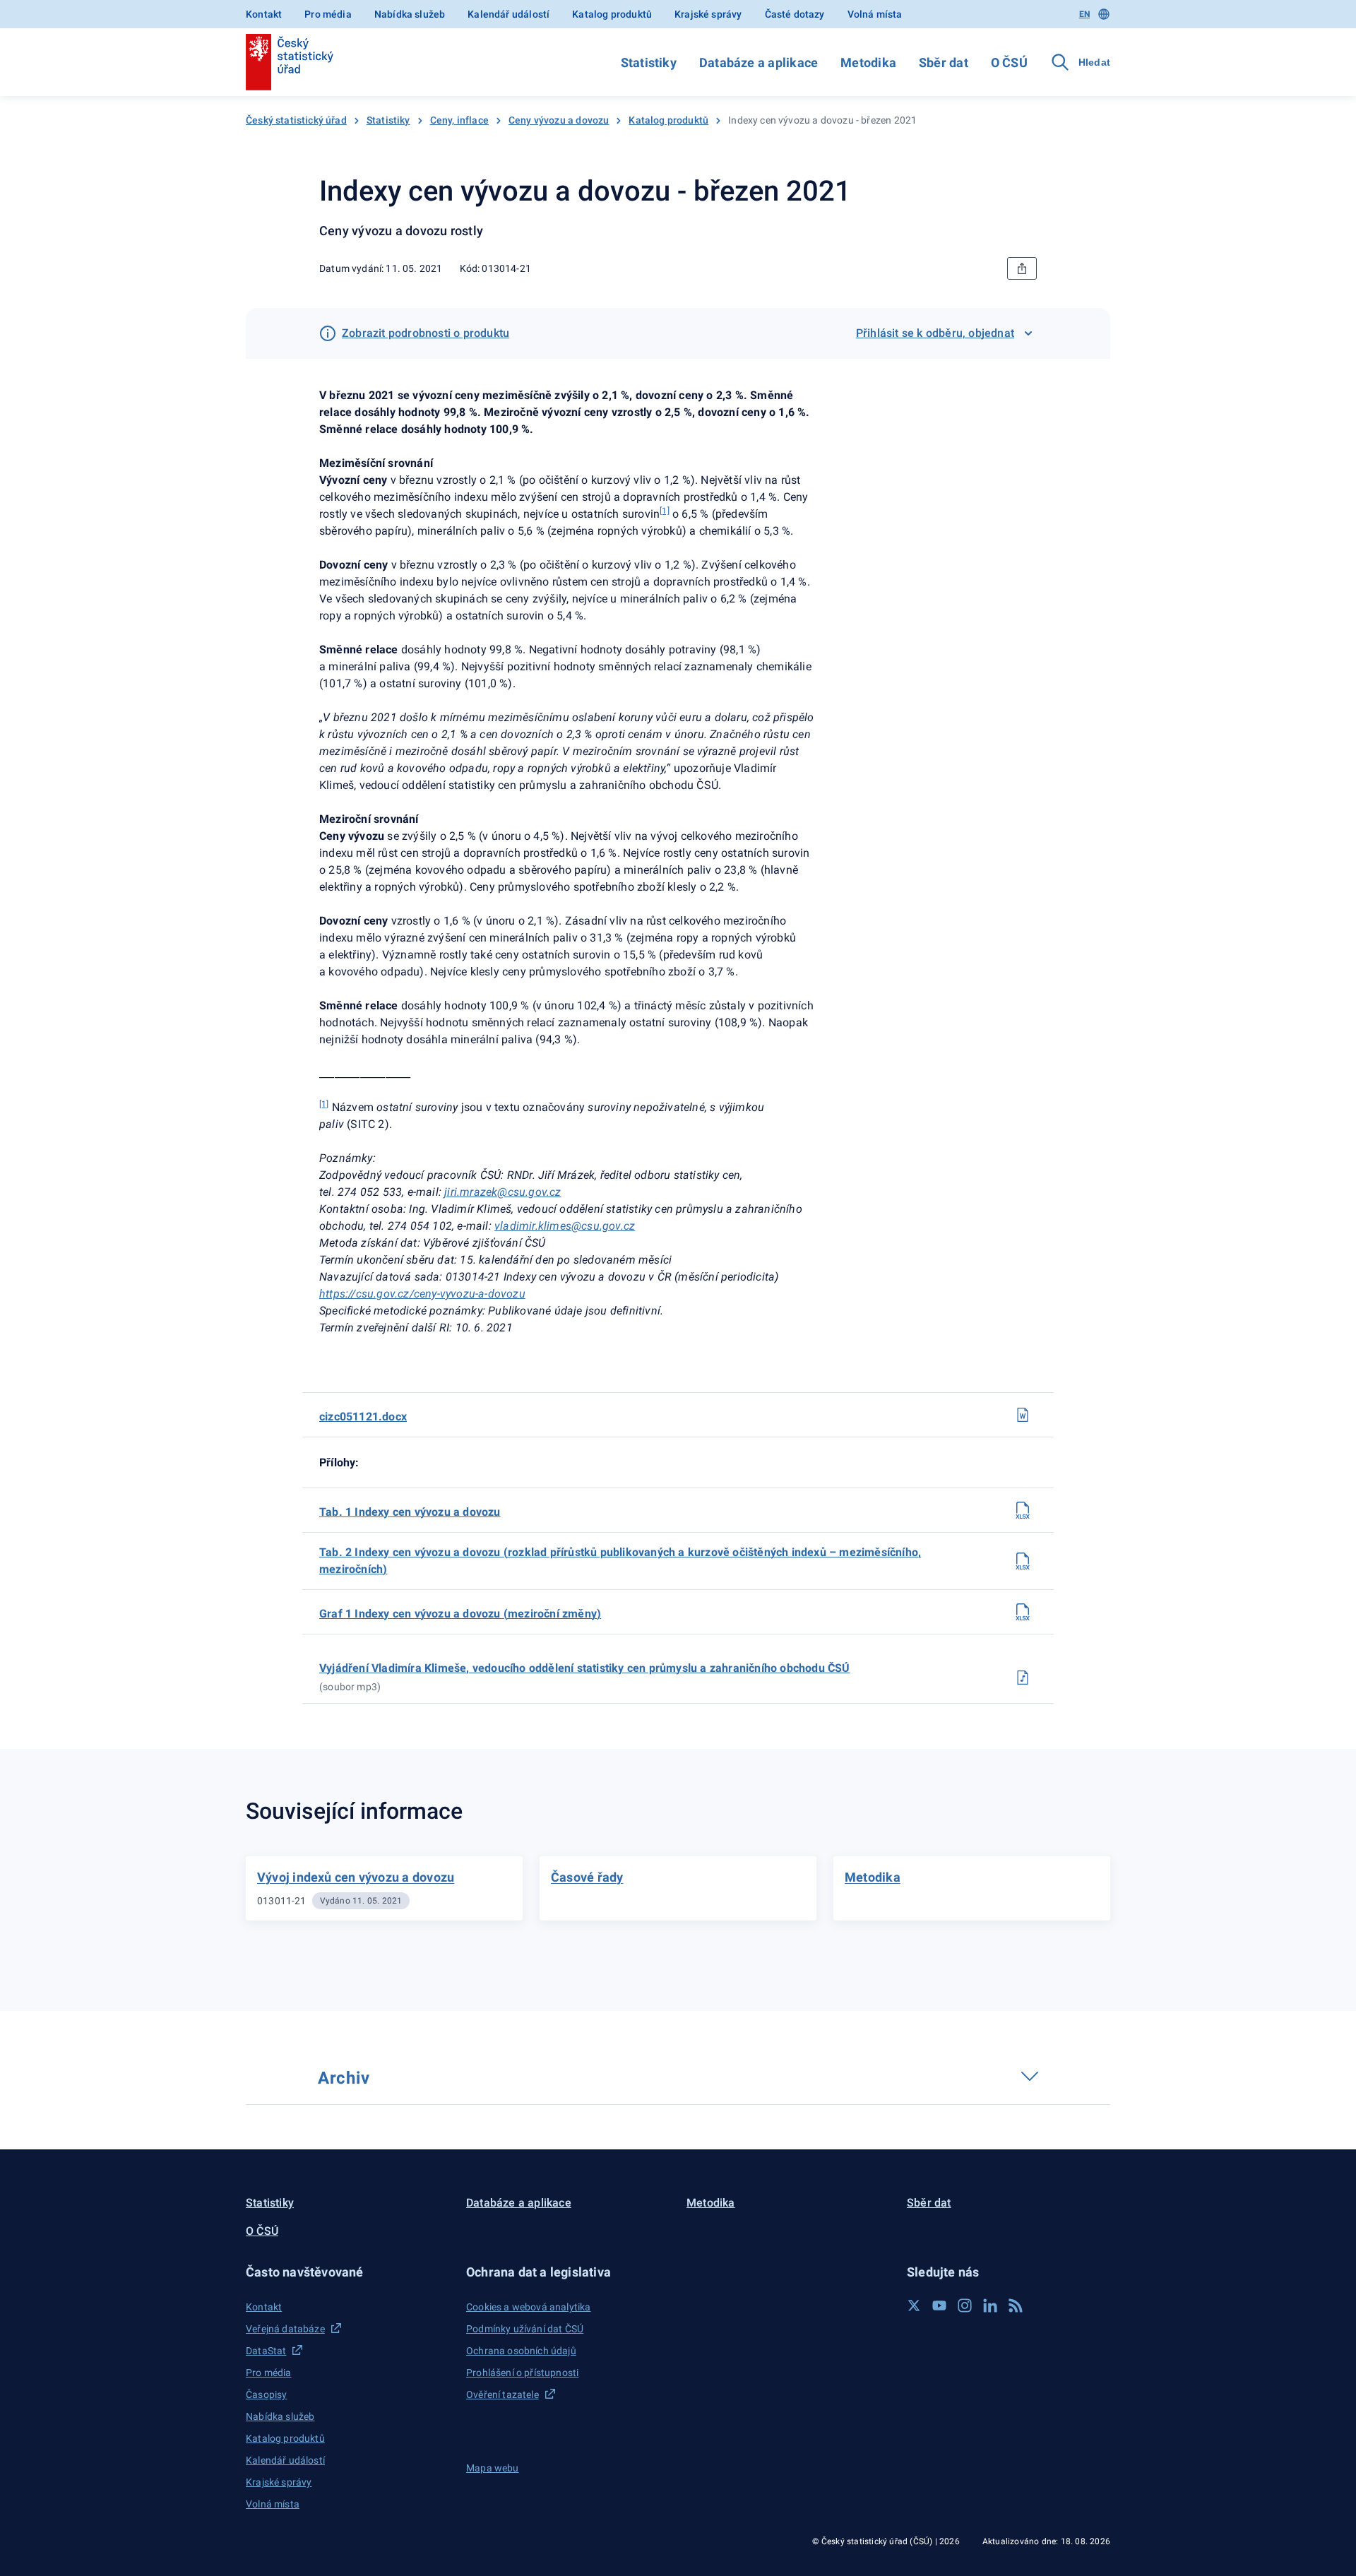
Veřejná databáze (285, 2329)
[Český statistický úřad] (290, 62)
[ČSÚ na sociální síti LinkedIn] (990, 2305)
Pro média (328, 14)
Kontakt (264, 14)
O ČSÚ (1009, 63)
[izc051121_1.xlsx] (1023, 1510)
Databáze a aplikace (759, 63)
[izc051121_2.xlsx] (1023, 1561)
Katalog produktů (612, 14)
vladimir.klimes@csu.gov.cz (565, 1226)
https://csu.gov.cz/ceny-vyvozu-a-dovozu (422, 1294)
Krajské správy (708, 14)
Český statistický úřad (296, 120)
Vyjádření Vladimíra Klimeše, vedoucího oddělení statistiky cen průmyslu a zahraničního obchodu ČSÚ (585, 1668)
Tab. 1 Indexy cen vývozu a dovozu (410, 1512)
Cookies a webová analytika (529, 2307)
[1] (324, 1104)
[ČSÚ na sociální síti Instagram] (965, 2305)
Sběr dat (944, 63)
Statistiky (649, 63)
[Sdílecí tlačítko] (1022, 268)
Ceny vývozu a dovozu (559, 120)
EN (1084, 14)
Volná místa (875, 14)
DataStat (266, 2351)
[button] (347, 2272)
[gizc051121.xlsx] (1023, 1612)
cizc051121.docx (363, 1417)
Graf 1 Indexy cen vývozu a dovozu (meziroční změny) (460, 1614)
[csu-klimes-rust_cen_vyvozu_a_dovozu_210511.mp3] (1023, 1678)
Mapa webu (493, 2468)
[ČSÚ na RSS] (1016, 2305)
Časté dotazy (795, 14)
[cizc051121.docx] (1023, 1415)
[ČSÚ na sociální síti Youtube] (939, 2305)
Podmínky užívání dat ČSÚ (525, 2329)
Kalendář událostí (509, 14)
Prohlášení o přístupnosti (522, 2373)
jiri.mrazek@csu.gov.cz (502, 1192)
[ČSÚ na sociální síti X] (914, 2305)
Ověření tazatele (502, 2394)
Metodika (868, 63)
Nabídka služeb (410, 14)
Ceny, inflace (459, 120)
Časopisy (266, 2394)
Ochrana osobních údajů (521, 2351)
